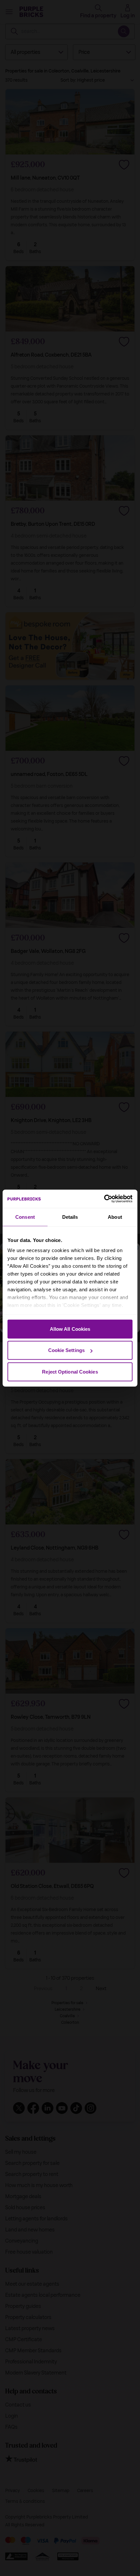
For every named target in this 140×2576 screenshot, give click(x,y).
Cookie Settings (67, 1350)
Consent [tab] (25, 1217)
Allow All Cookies (70, 1329)
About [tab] (115, 1217)
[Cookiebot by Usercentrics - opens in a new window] (104, 1199)
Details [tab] (70, 1217)
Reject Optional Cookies (70, 1371)
